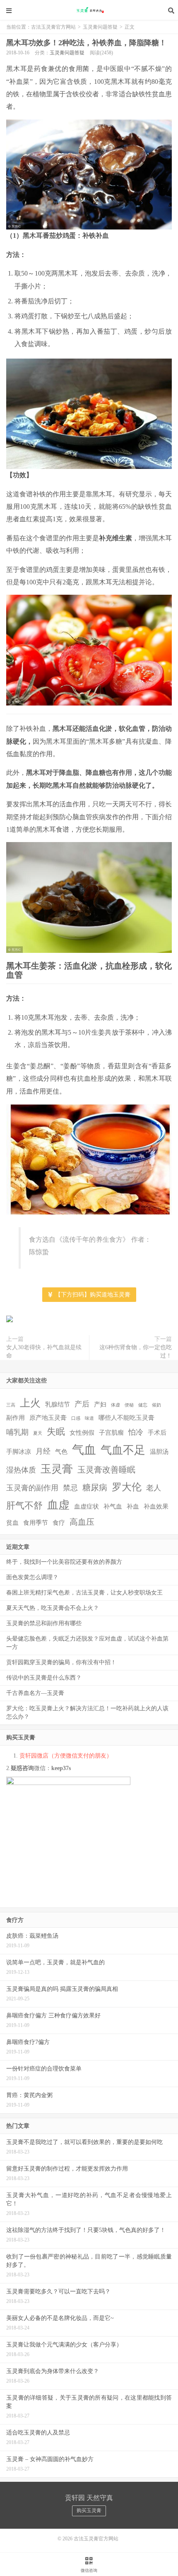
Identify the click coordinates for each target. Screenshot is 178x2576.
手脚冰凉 (19, 1452)
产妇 (100, 1404)
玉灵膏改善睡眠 (106, 1470)
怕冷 (136, 1432)
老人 (154, 1488)
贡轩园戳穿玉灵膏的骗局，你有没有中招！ (61, 1662)
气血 (84, 1450)
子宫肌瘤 (111, 1433)
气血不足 (123, 1450)
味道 (89, 1418)
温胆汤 (159, 1452)
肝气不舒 (24, 1505)
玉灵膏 (57, 1469)
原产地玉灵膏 (48, 1418)
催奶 (156, 1405)
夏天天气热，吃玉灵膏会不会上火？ (53, 1608)
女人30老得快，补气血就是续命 (44, 1351)
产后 (82, 1404)
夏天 (38, 1433)
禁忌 (70, 1488)
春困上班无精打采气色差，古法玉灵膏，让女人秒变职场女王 (84, 1593)
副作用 (16, 1418)
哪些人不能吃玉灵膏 (126, 1418)
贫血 (12, 1523)
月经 (43, 1451)
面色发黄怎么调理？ (32, 1577)
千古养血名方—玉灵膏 (35, 1693)
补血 (133, 1507)
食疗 (59, 1523)
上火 (30, 1403)
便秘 (129, 1405)
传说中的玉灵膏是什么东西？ (44, 1678)
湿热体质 (21, 1470)
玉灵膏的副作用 (32, 1488)
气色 (61, 1452)
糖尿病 (95, 1487)
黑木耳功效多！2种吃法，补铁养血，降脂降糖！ (86, 43)
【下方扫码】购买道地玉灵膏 (92, 1295)
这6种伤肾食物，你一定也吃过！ (136, 1351)
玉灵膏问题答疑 (100, 27)
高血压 (82, 1522)
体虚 (115, 1405)
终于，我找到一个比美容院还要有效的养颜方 (64, 1562)
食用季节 (36, 1523)
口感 (76, 1418)
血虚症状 (87, 1507)
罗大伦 (127, 1487)
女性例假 (82, 1433)
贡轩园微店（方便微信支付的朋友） (66, 1756)
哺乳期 (17, 1432)
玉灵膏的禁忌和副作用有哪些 (44, 1623)
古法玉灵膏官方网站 (89, 10)
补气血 (113, 1507)
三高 (11, 1405)
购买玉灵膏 (89, 2510)
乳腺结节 (58, 1404)
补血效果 (156, 1507)
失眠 (56, 1432)
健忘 (143, 1405)
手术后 (157, 1433)
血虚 (58, 1505)
